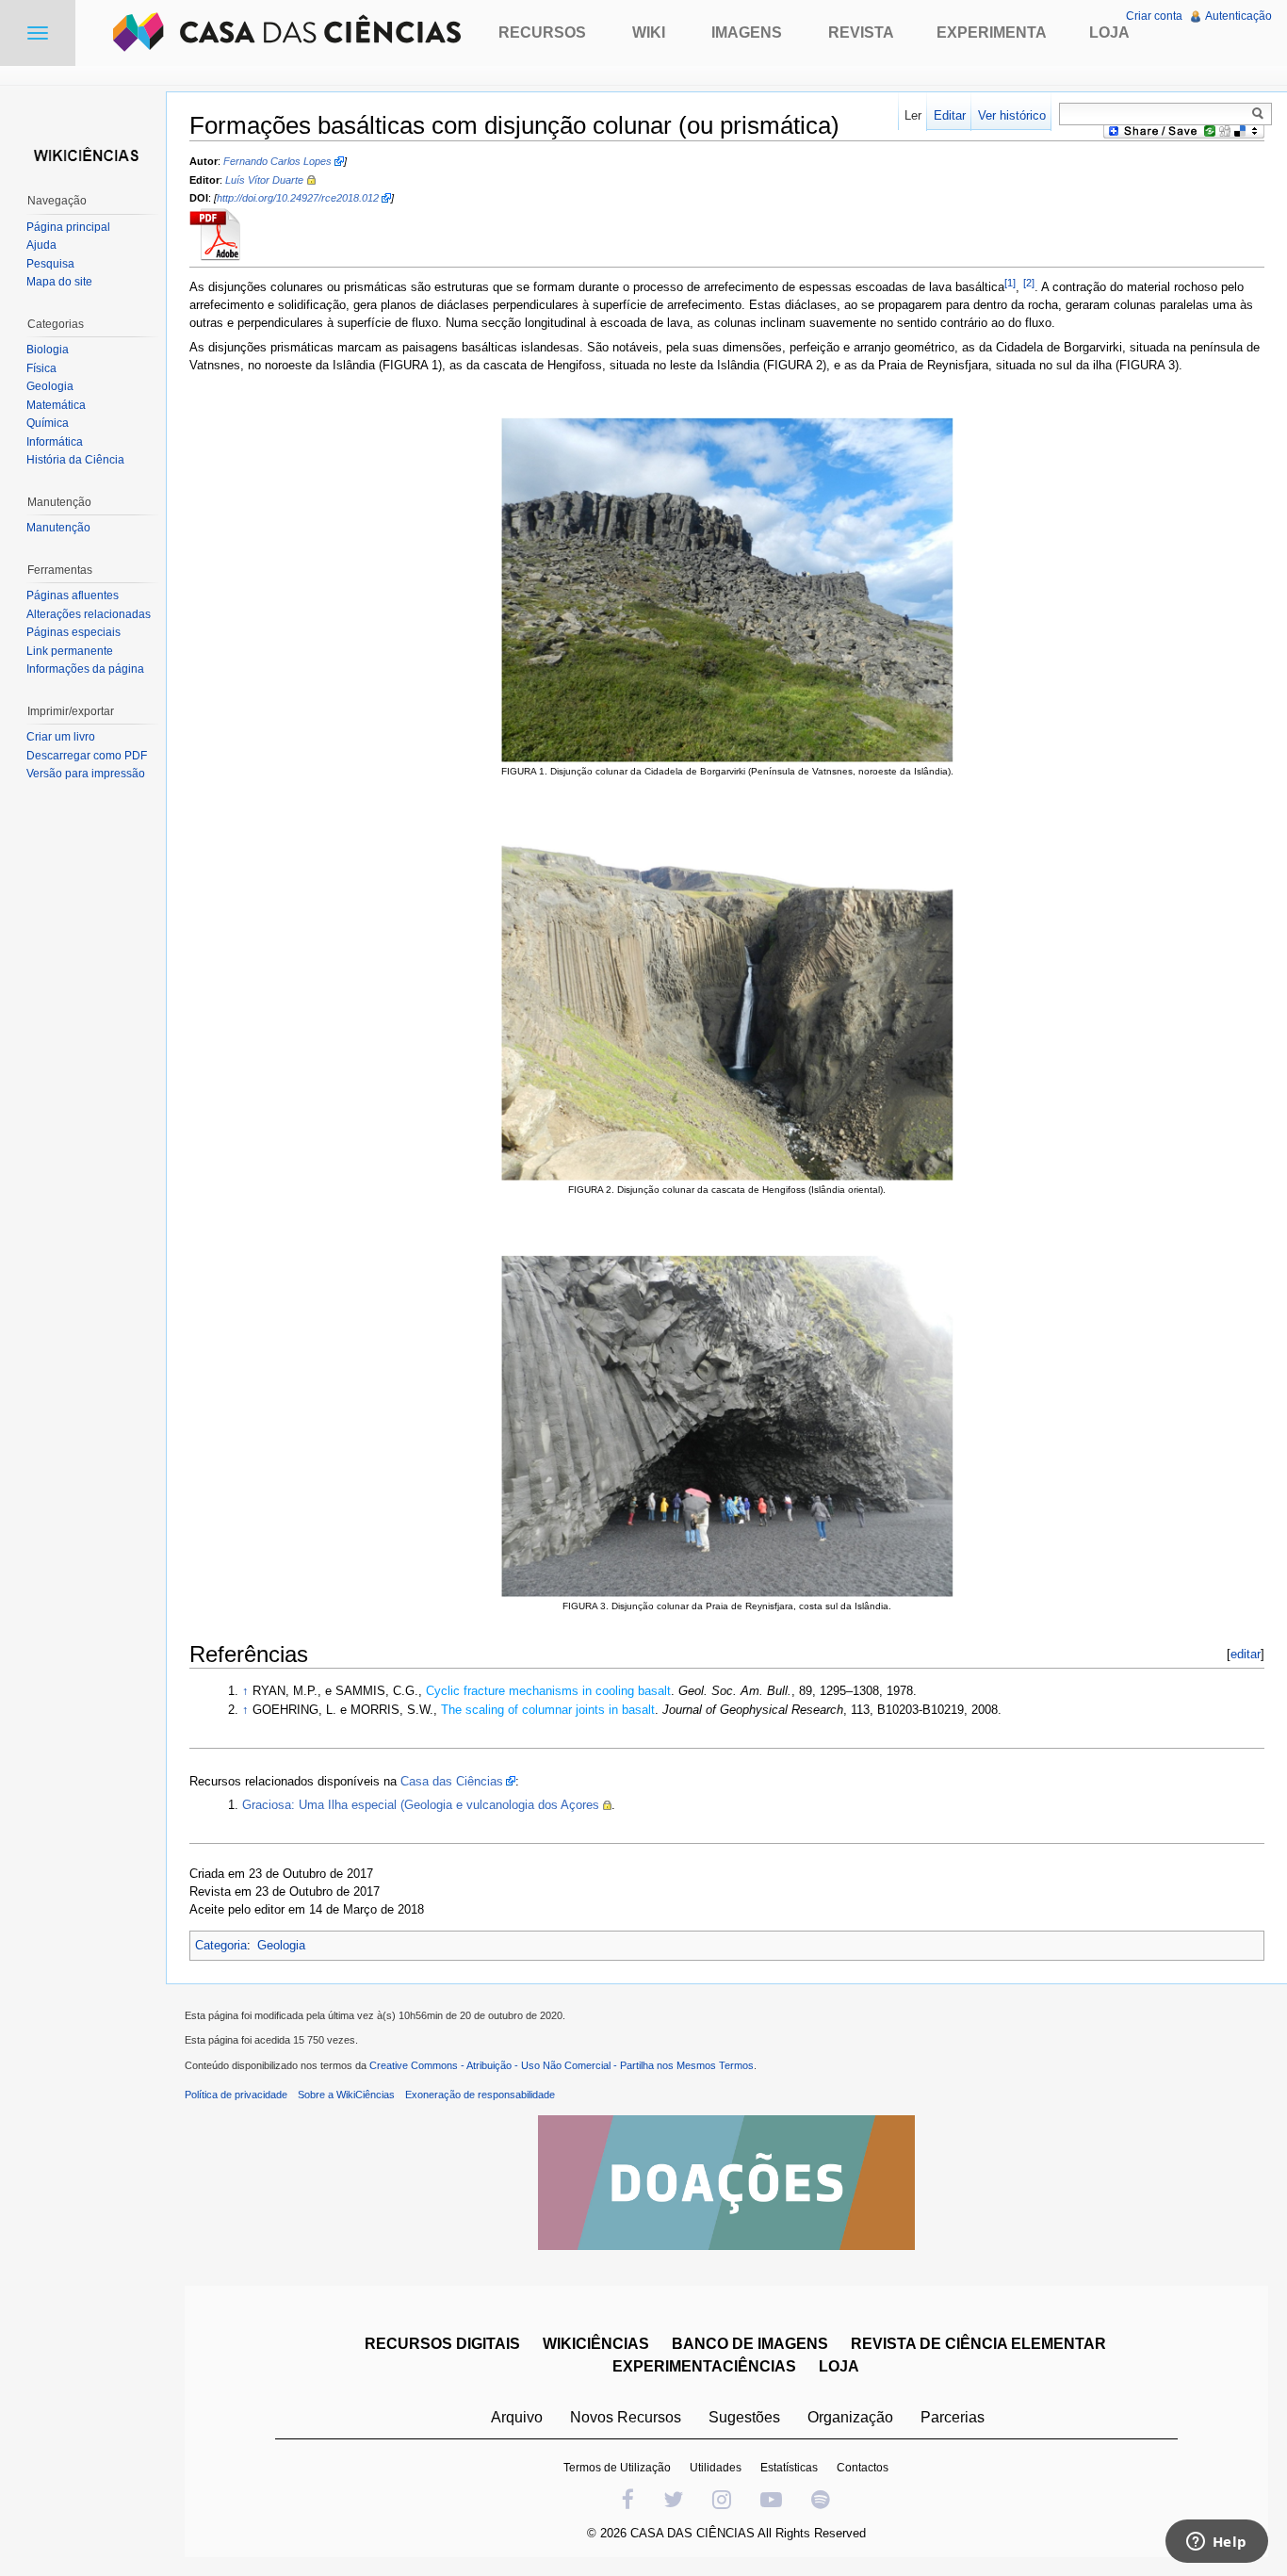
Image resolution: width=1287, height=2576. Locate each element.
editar (1246, 1654)
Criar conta (1154, 16)
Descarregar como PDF (87, 756)
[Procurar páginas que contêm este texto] (1261, 113)
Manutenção (58, 528)
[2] (1029, 283)
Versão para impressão (86, 774)
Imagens (747, 33)
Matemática (56, 405)
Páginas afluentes (73, 595)
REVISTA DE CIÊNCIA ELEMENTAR (978, 2344)
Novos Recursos (626, 2417)
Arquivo (517, 2417)
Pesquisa (50, 264)
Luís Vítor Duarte (264, 180)
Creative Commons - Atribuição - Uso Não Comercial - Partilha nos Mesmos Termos (562, 2065)
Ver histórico (1012, 115)
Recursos (542, 33)
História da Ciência (75, 460)
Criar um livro (61, 737)
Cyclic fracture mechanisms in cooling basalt (548, 1691)
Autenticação (1238, 16)
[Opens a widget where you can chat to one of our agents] (1216, 2543)
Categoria (221, 1945)
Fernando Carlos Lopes (277, 161)
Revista (861, 33)
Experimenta (992, 33)
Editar (950, 115)
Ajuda (41, 245)
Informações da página (85, 669)
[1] (1010, 283)
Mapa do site (59, 282)
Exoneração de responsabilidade (480, 2095)
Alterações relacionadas (89, 614)
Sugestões (744, 2417)
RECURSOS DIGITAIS (442, 2344)
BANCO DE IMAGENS (750, 2344)
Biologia (48, 350)
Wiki (649, 33)
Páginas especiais (73, 632)
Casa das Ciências (452, 1781)
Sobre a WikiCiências (346, 2095)
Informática (55, 442)
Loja (1109, 33)
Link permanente (70, 651)
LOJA (839, 2366)
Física (41, 368)
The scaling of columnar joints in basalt (548, 1710)
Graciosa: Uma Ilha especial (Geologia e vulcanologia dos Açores (421, 1805)
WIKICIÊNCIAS (596, 2344)
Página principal (68, 227)
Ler (913, 115)
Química (48, 423)
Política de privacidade (236, 2095)
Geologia (281, 1945)
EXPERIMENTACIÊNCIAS (704, 2366)
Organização (850, 2417)
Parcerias (953, 2417)
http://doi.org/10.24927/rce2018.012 (298, 198)
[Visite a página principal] (83, 153)
